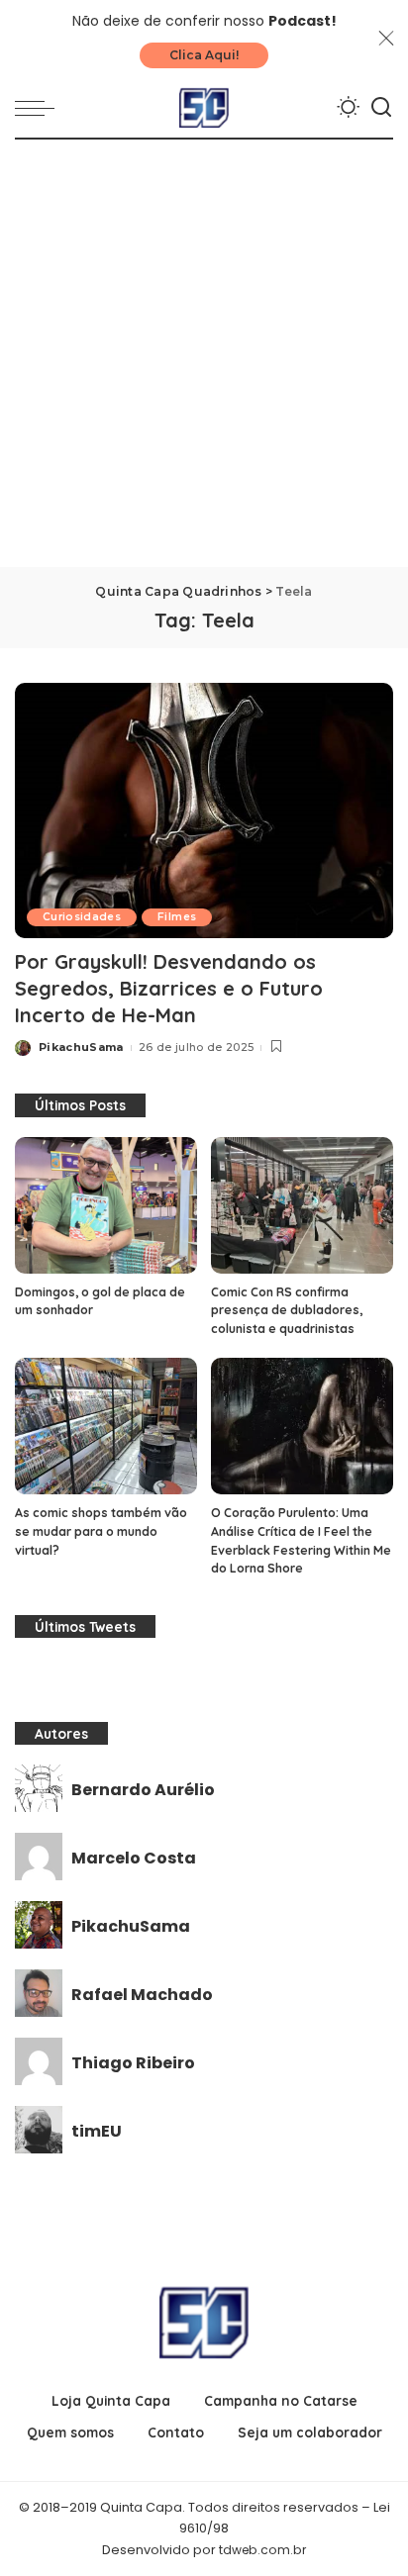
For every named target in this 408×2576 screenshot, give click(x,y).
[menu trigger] (40, 108)
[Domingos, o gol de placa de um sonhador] (106, 1205)
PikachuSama (81, 1047)
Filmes (177, 917)
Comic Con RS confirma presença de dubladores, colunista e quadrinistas (287, 1310)
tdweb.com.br (262, 2550)
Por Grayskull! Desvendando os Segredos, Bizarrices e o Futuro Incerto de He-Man (169, 988)
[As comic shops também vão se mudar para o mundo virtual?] (106, 1426)
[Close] (386, 39)
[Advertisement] (204, 353)
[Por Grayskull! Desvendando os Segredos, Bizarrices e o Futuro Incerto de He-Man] (204, 811)
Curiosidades (82, 917)
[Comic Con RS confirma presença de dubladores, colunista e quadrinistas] (302, 1205)
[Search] (381, 108)
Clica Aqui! (204, 55)
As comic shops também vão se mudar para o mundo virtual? (101, 1531)
